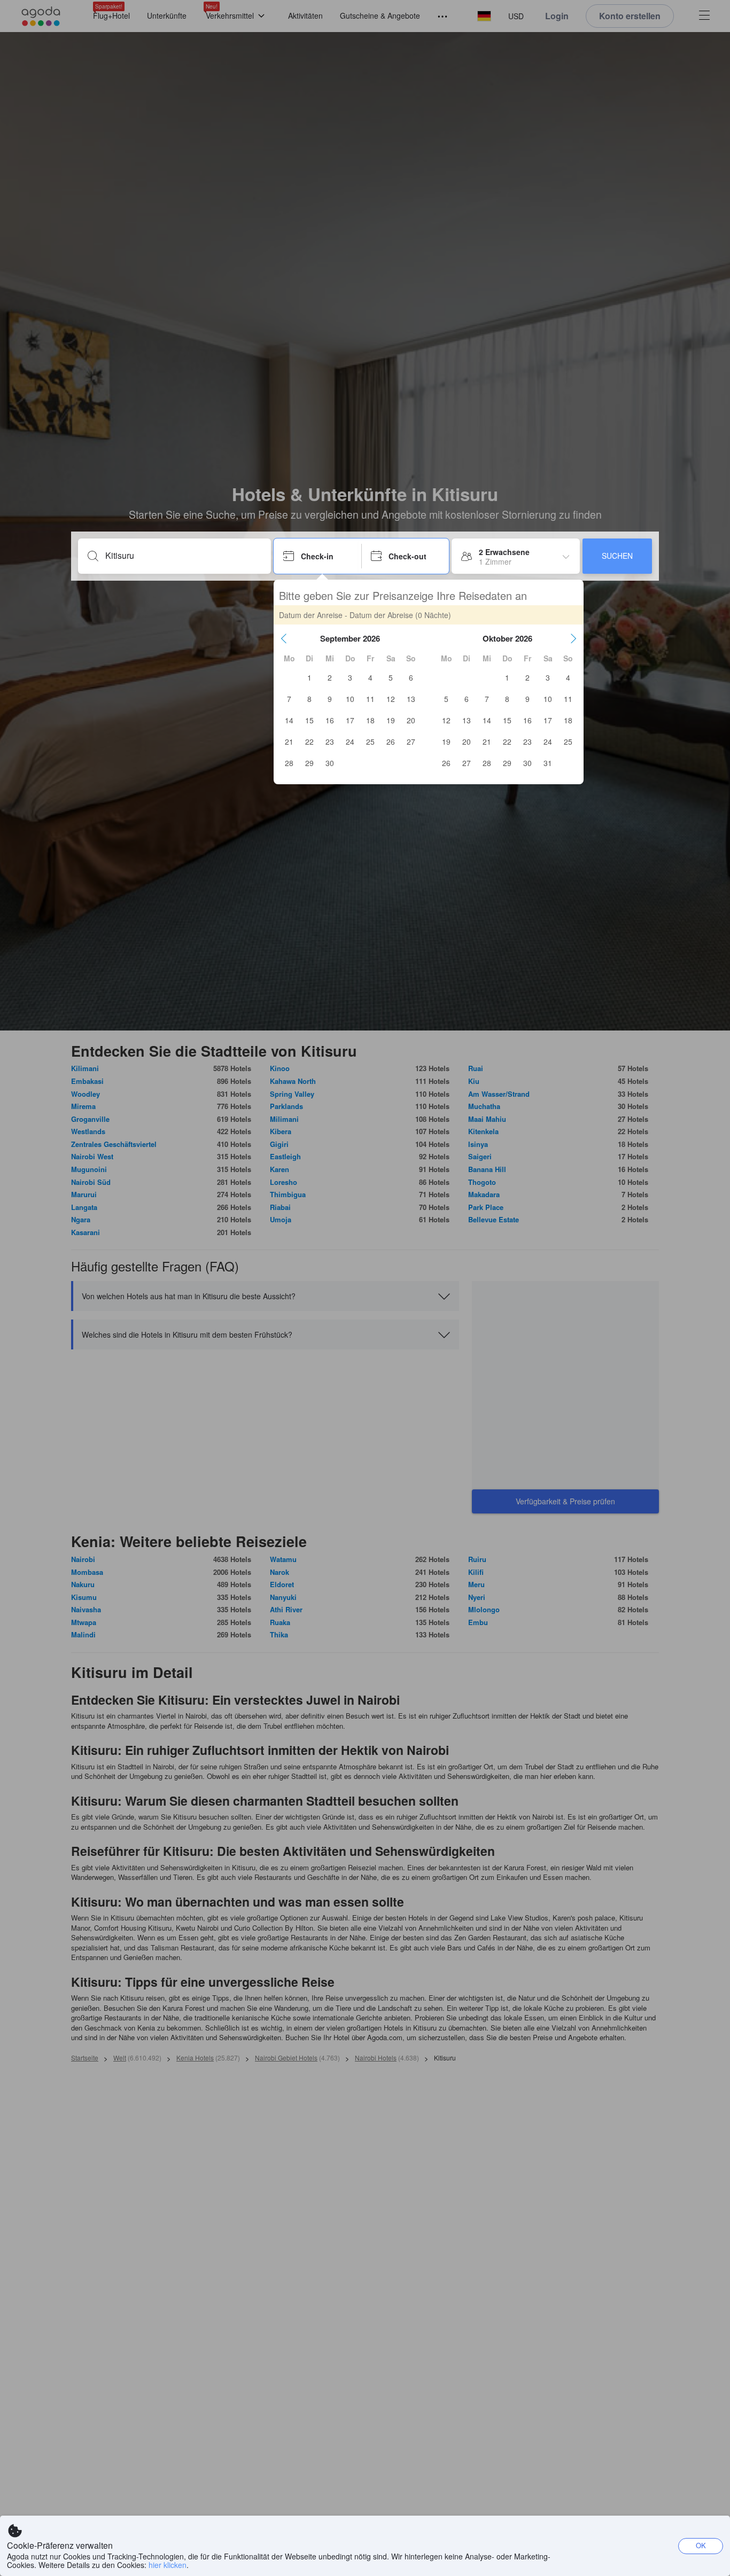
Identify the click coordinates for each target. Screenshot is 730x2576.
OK (701, 2545)
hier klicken (168, 2565)
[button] (284, 638)
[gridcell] (309, 677)
